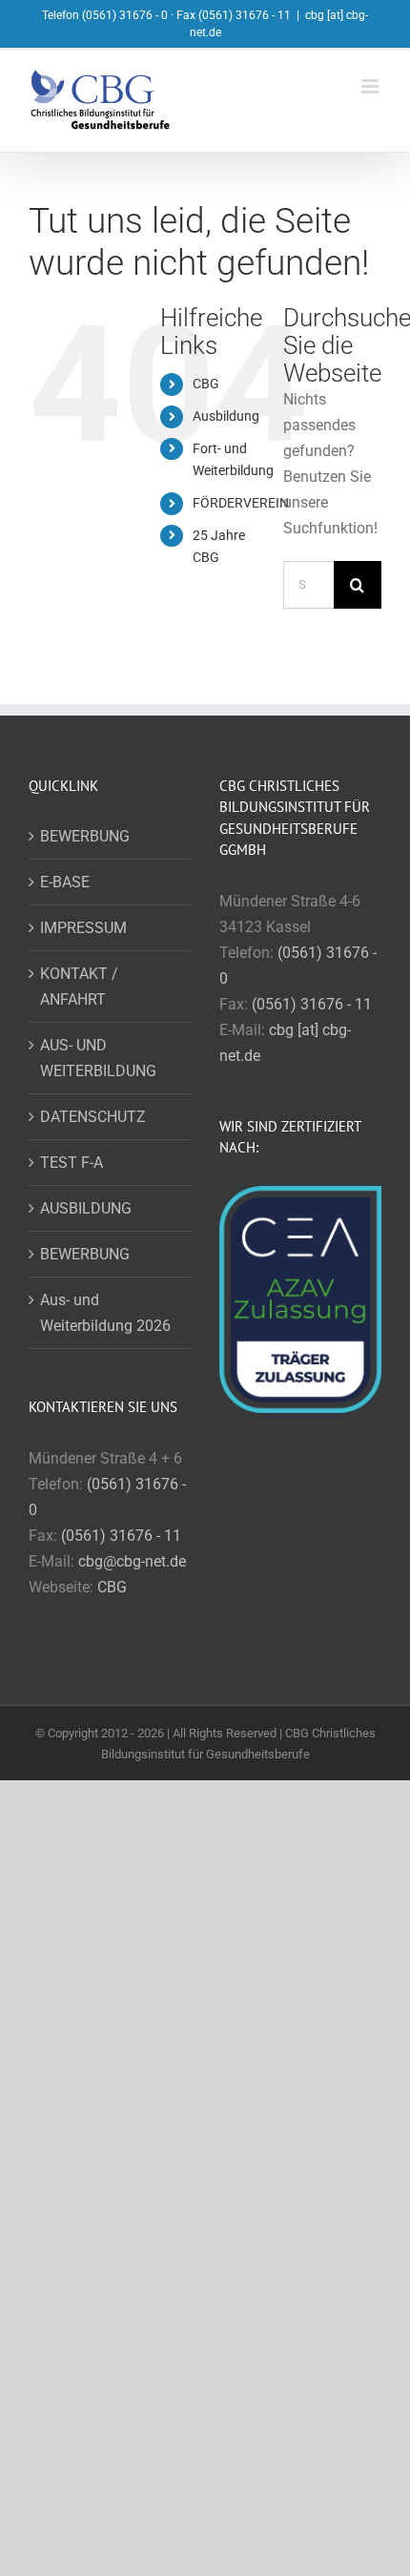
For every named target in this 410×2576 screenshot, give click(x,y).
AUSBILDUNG (86, 1208)
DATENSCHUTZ (93, 1117)
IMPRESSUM (83, 928)
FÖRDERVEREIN (241, 503)
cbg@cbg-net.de (132, 1561)
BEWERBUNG (85, 836)
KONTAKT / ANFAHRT (79, 987)
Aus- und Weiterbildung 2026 (105, 1313)
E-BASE (65, 882)
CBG (206, 384)
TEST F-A (72, 1163)
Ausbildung (226, 416)
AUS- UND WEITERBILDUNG (98, 1058)
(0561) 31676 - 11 (121, 1536)
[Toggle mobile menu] (371, 86)
